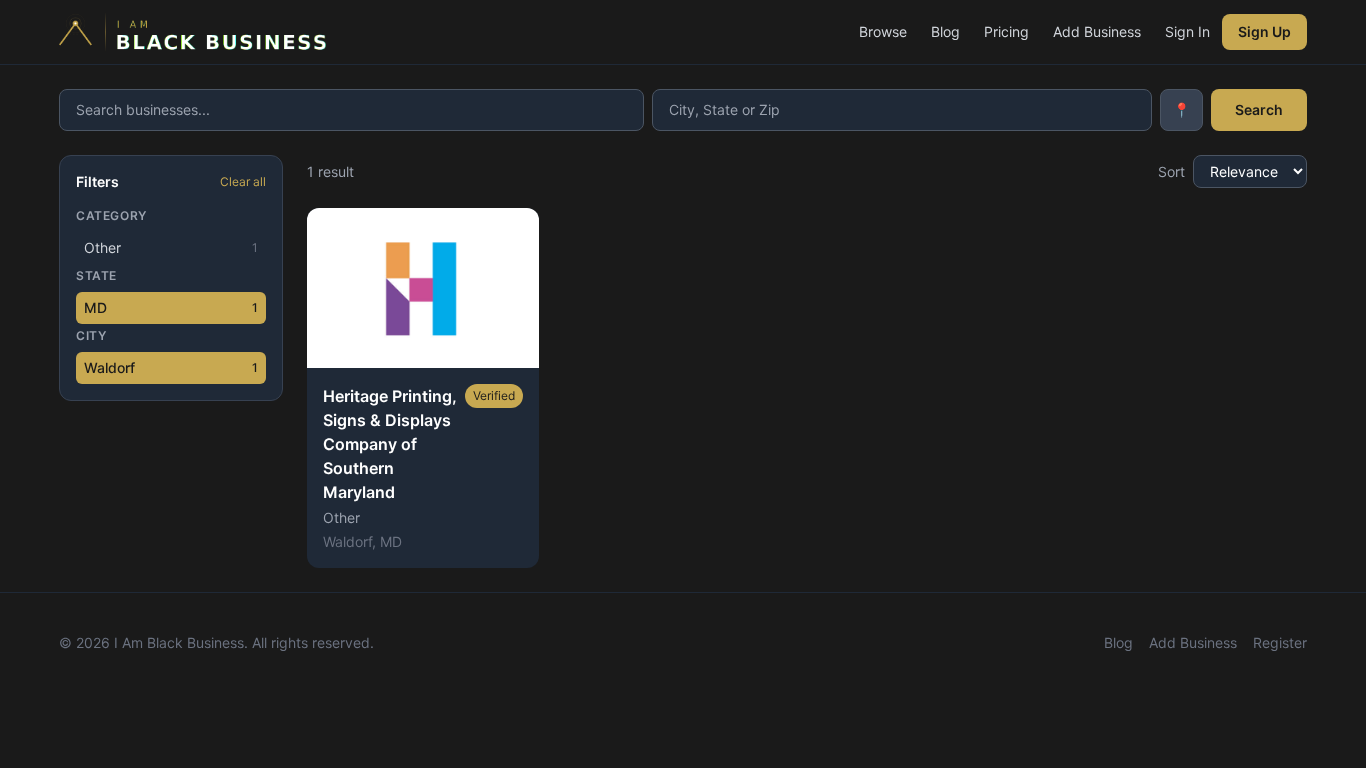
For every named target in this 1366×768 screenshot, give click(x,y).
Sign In (1187, 31)
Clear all (243, 181)
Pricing (1006, 31)
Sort (1171, 171)
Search (1259, 109)
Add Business (1097, 31)
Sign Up (1264, 31)
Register (1280, 642)
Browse (883, 31)
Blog (945, 31)
